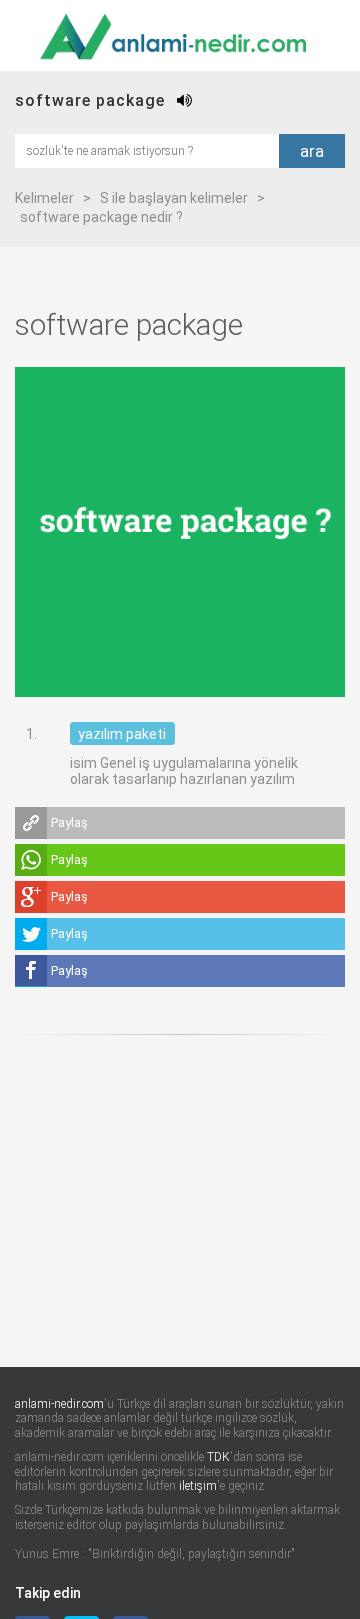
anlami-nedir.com (59, 1404)
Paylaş (69, 822)
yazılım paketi (122, 734)
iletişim (198, 1486)
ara (312, 151)
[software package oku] (185, 100)
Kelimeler (44, 198)
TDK (218, 1457)
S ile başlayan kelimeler (174, 198)
